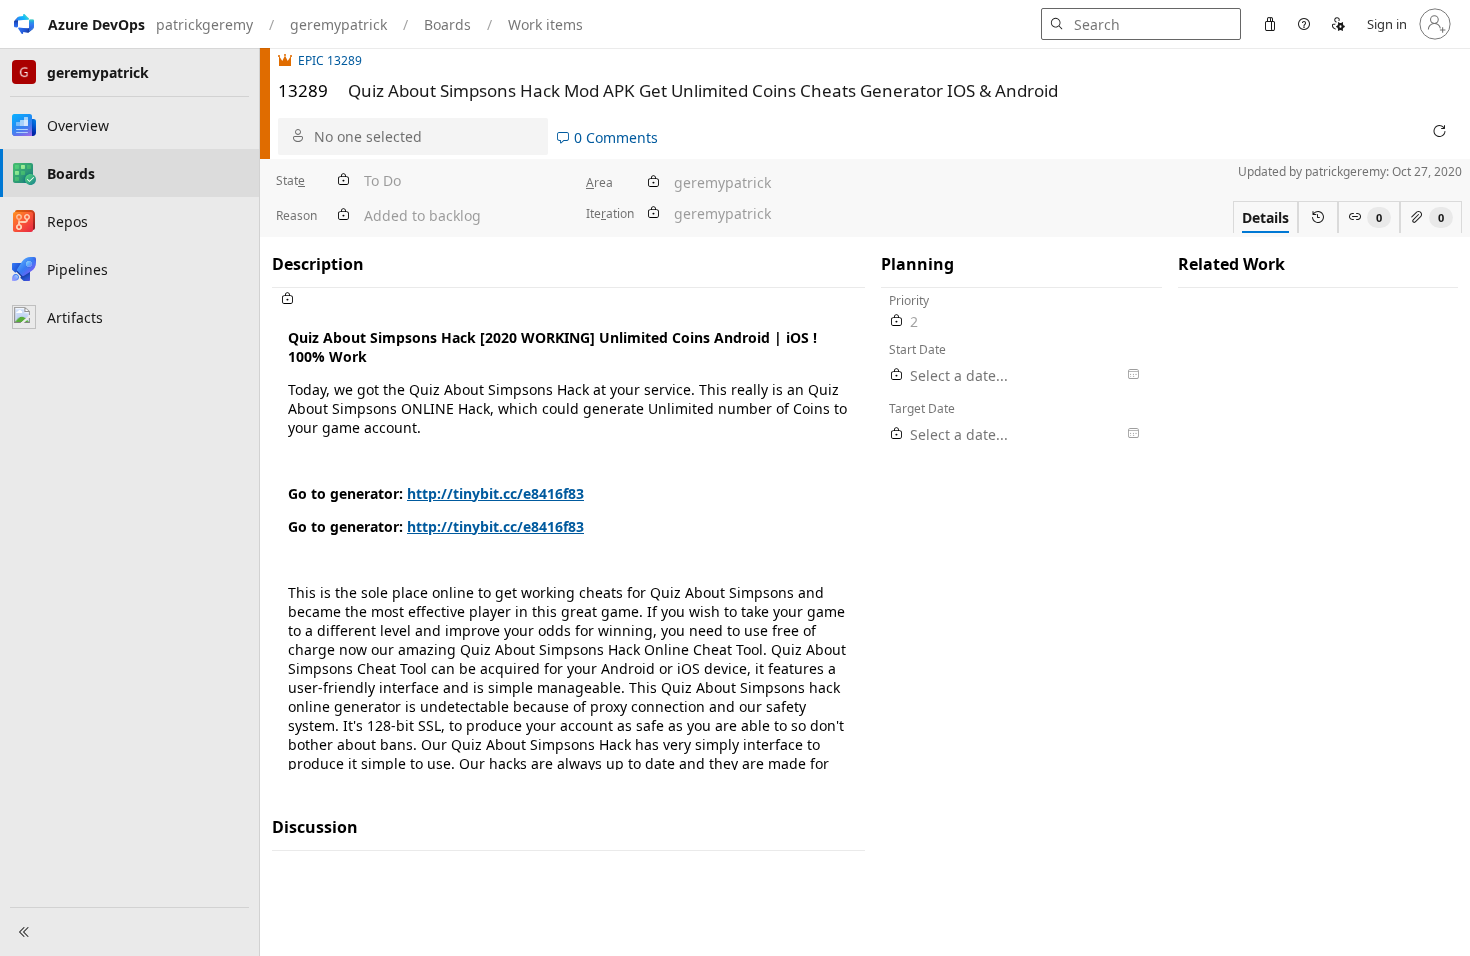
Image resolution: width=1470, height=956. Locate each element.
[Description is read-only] (568, 299)
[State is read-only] (343, 180)
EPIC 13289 (330, 60)
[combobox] (426, 136)
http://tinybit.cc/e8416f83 (495, 493)
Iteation (610, 213)
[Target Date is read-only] (897, 434)
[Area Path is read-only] (653, 182)
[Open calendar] (1133, 375)
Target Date (922, 408)
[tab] (1265, 217)
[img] (288, 60)
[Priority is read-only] (897, 321)
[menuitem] (1270, 24)
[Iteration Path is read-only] (653, 213)
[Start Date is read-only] (897, 375)
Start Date (917, 349)
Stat (290, 180)
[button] (72, 24)
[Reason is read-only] (343, 215)
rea (599, 182)
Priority (909, 300)
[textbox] (568, 540)
